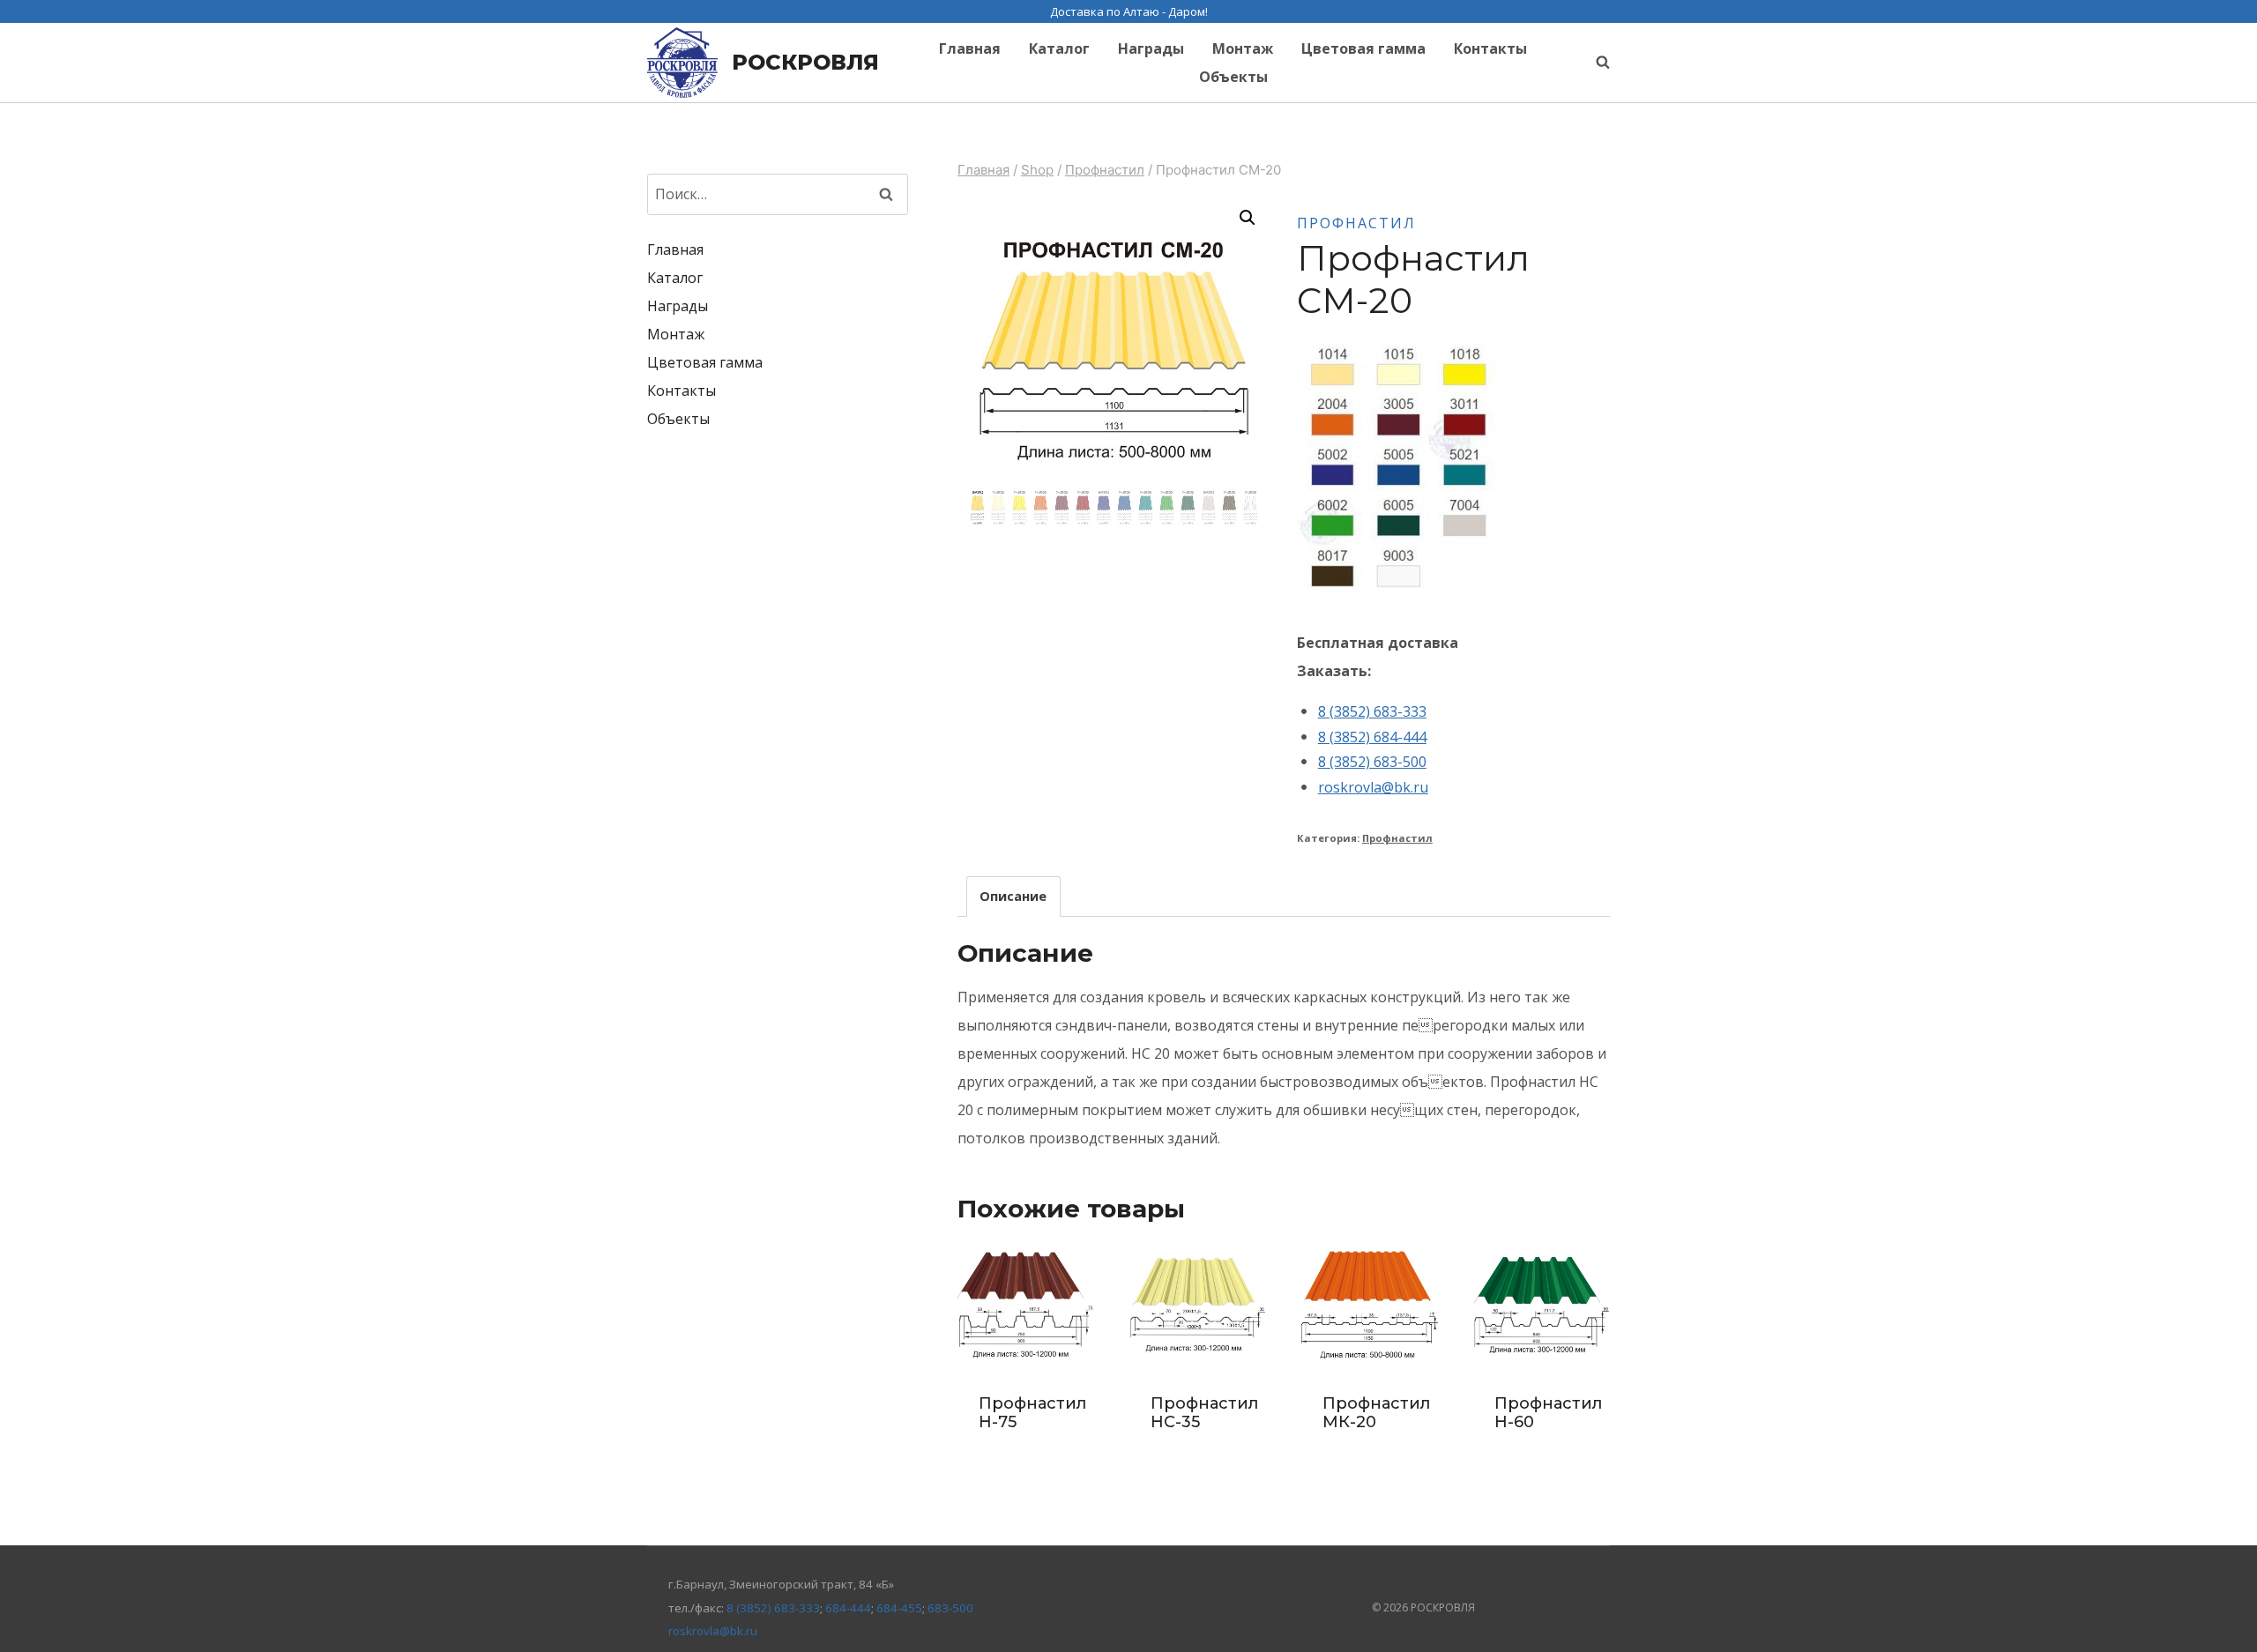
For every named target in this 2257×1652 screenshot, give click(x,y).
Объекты (1233, 77)
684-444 (848, 1608)
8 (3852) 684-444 (1372, 737)
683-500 (950, 1608)
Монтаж (1243, 48)
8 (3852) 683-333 (1372, 711)
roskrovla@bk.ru (1373, 787)
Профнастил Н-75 (1032, 1413)
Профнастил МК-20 (1376, 1413)
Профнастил (1356, 223)
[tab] (1013, 896)
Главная (970, 48)
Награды (1151, 48)
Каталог (1059, 48)
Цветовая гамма (1363, 48)
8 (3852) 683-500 (1372, 762)
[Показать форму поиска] (1594, 63)
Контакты (1490, 48)
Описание (1013, 896)
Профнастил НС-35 (1204, 1413)
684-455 (899, 1608)
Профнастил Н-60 (1548, 1413)
